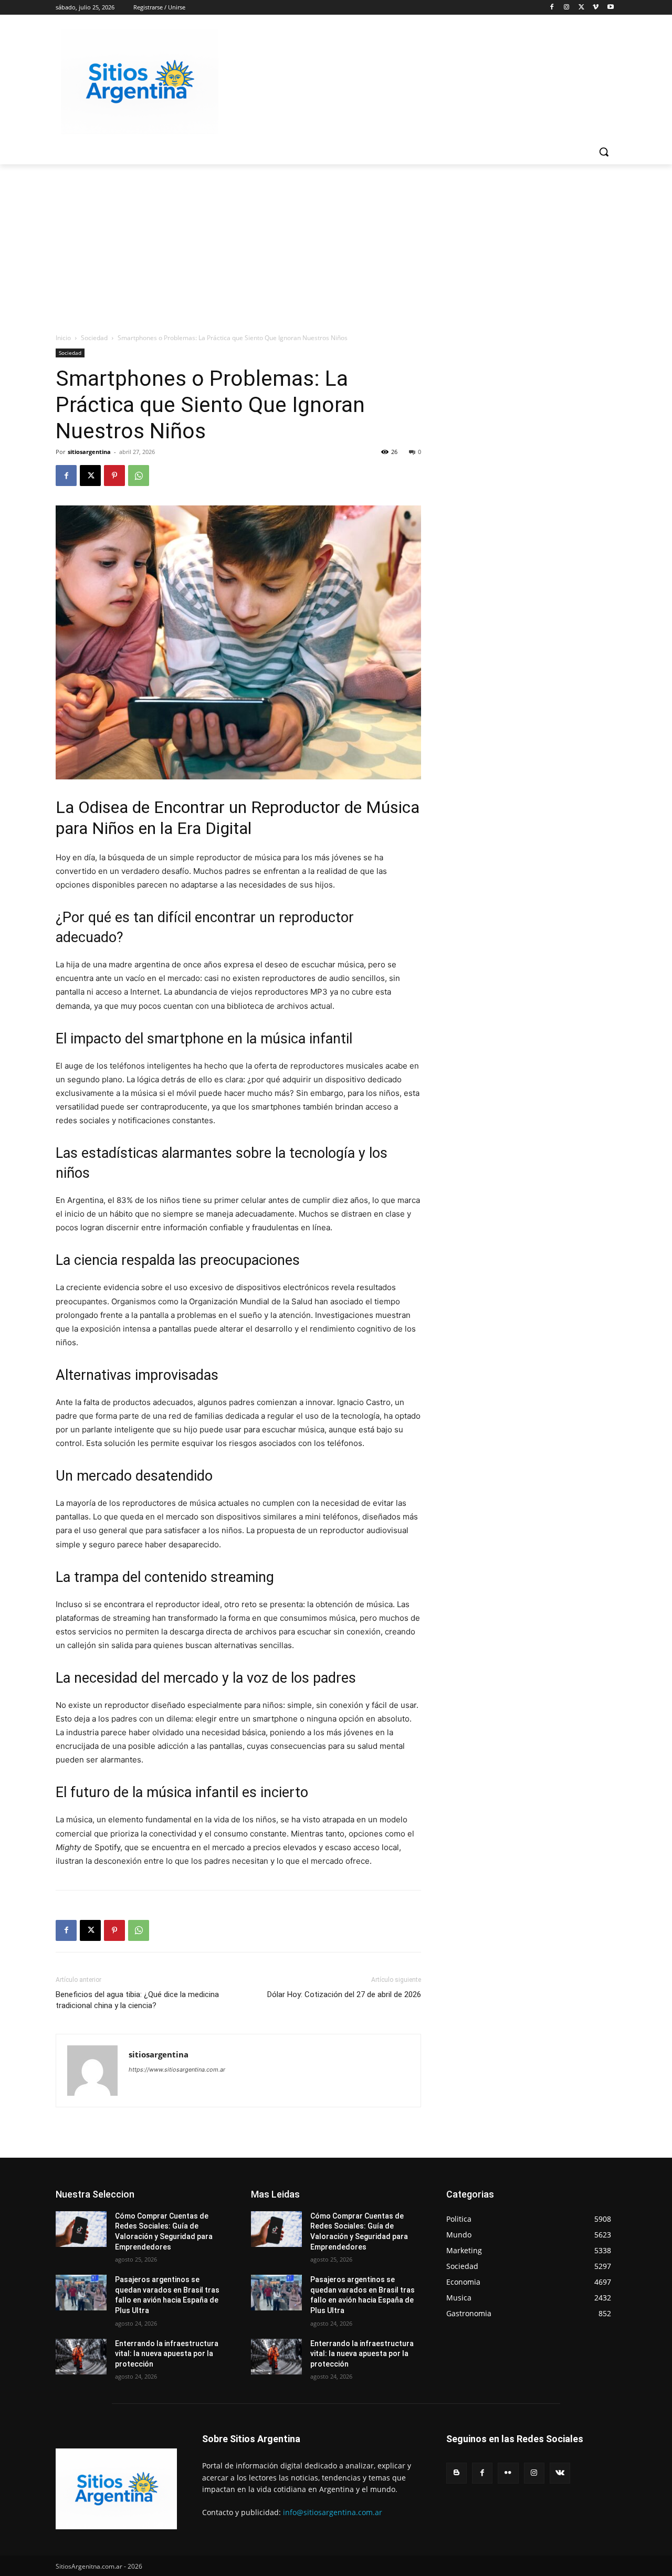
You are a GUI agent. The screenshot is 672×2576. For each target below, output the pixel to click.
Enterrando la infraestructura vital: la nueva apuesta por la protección (167, 2354)
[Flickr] (508, 2473)
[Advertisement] (336, 243)
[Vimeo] (596, 8)
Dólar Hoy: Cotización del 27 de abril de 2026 (344, 1994)
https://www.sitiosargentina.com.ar (177, 2070)
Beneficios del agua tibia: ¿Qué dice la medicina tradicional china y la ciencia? (137, 2000)
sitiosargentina (89, 452)
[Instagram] (567, 8)
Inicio (63, 338)
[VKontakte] (560, 2473)
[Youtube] (610, 8)
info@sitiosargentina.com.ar (333, 2512)
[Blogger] (456, 2473)
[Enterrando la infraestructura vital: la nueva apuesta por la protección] (81, 2357)
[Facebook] (552, 8)
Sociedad (94, 338)
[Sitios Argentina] (140, 82)
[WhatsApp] (139, 476)
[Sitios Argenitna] (116, 2489)
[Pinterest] (114, 476)
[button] (604, 152)
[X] (581, 8)
